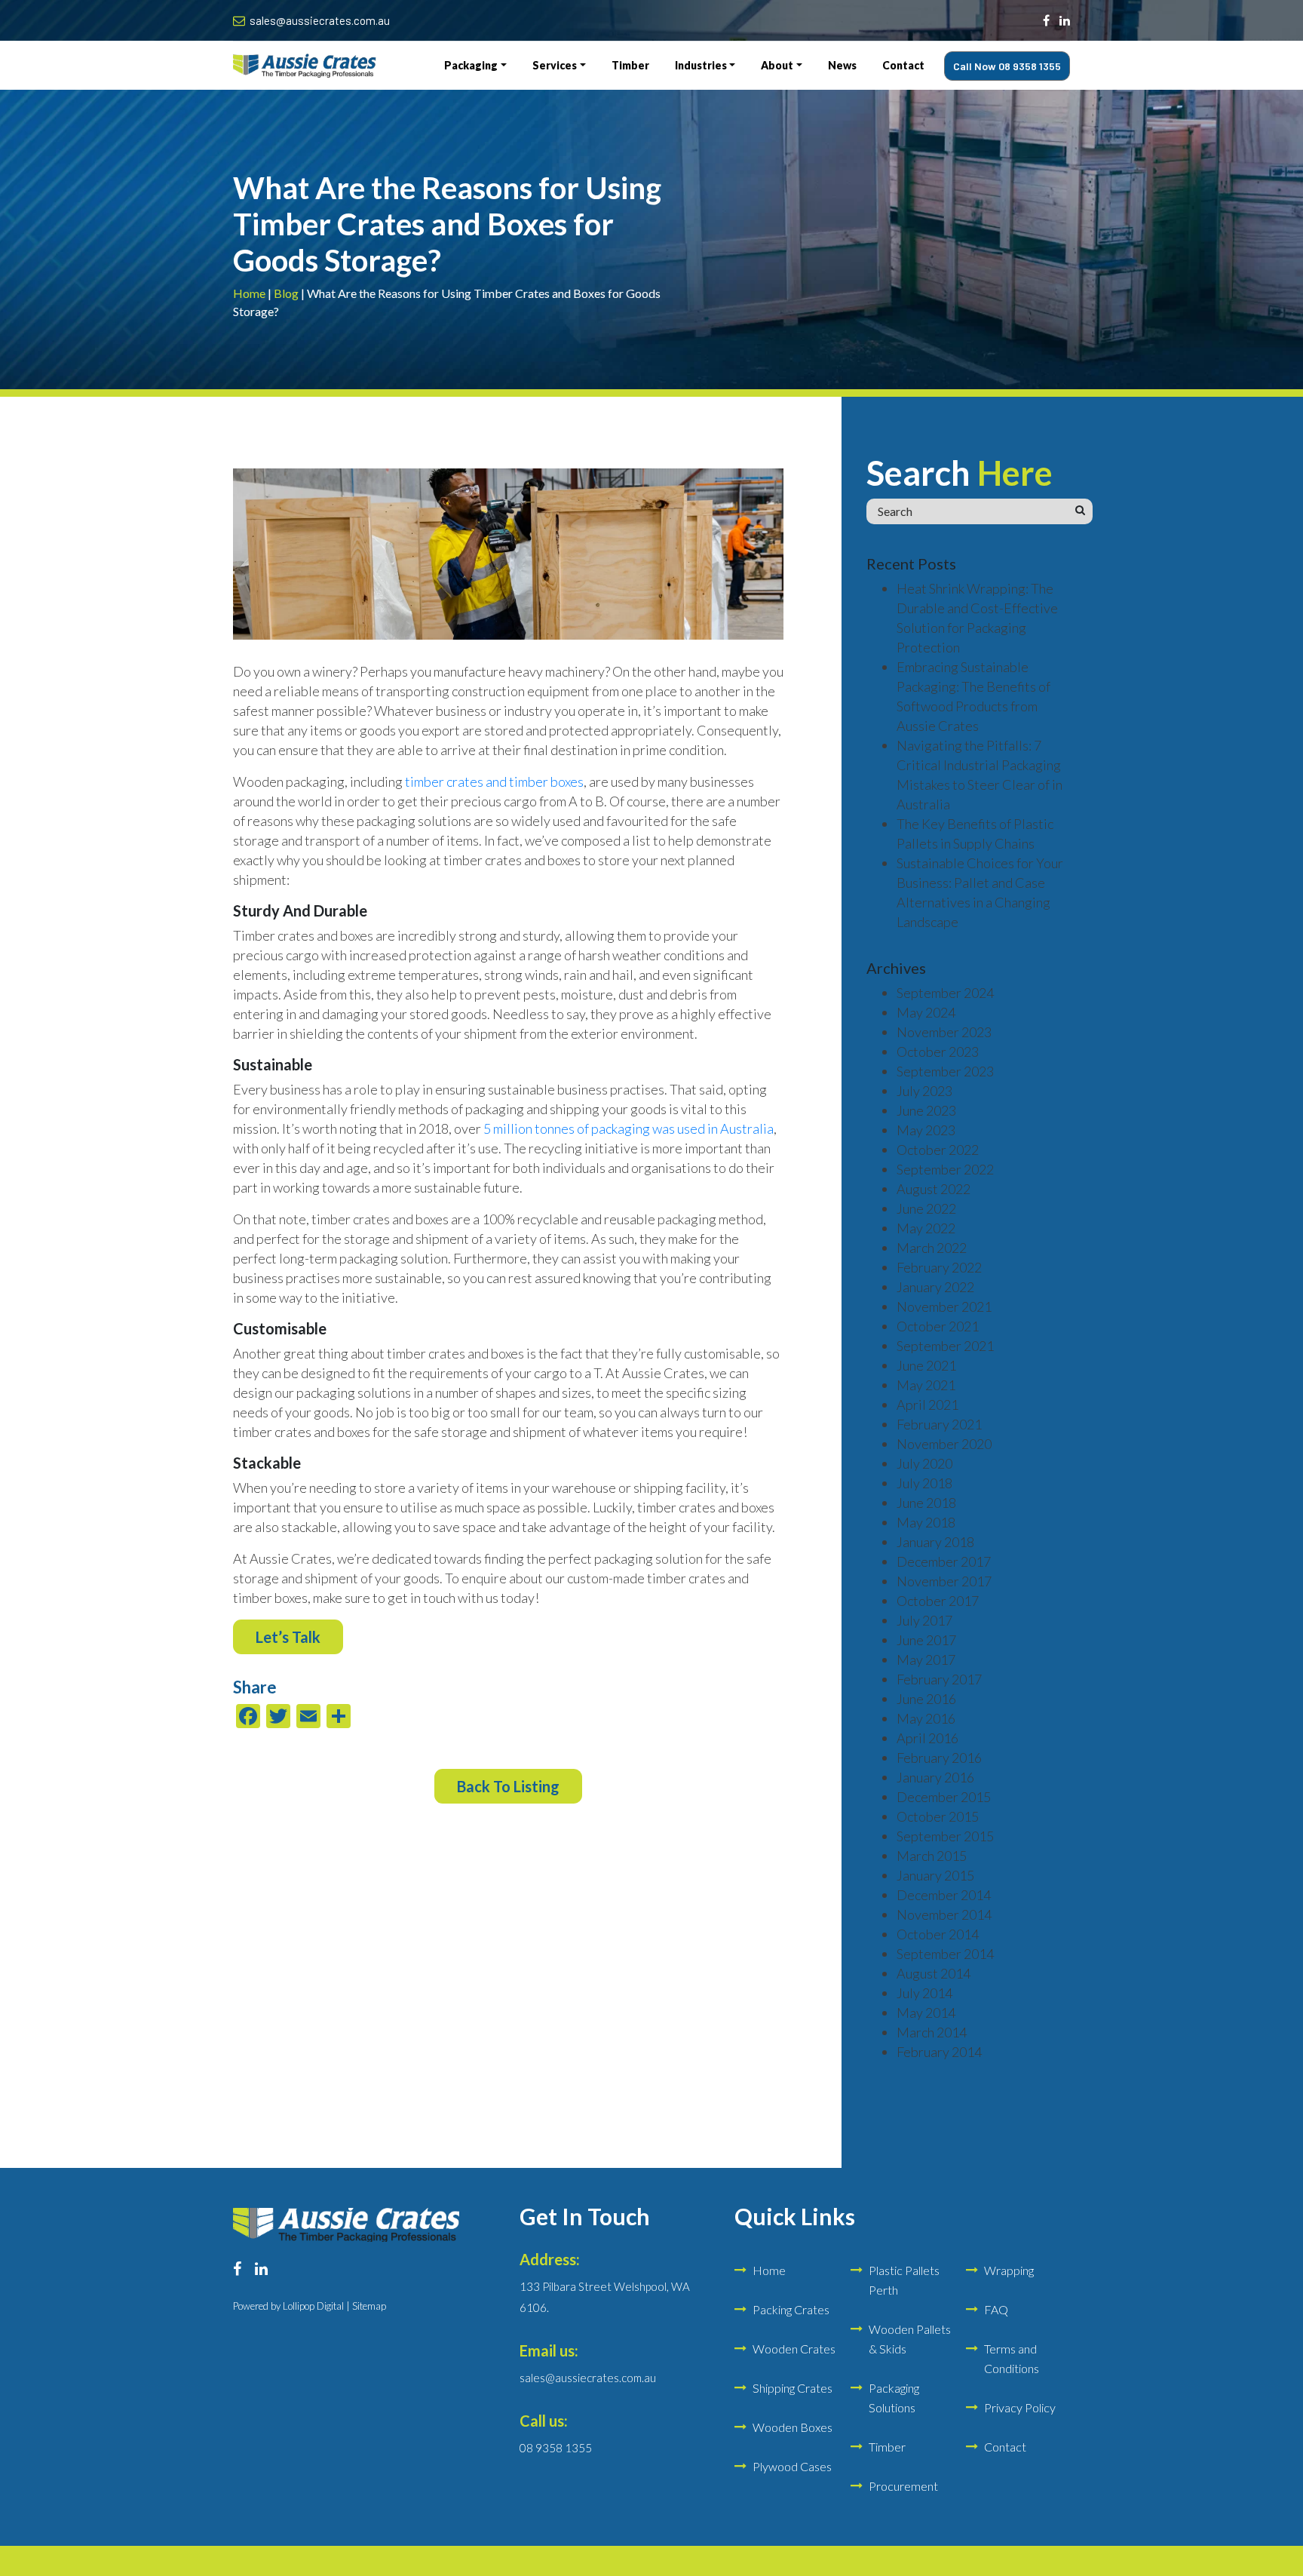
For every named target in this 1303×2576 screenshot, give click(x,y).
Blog (286, 293)
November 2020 (944, 1444)
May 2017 (926, 1660)
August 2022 (934, 1189)
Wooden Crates (794, 2349)
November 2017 (944, 1581)
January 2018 (935, 1542)
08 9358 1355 (556, 2448)
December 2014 (944, 1895)
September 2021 (945, 1346)
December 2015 (944, 1797)
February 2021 (939, 1424)
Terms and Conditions (1012, 2358)
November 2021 (944, 1306)
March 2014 (932, 2032)
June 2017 (926, 1640)
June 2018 (926, 1503)
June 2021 (926, 1365)
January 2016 (935, 1777)
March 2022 (932, 1248)
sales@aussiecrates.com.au (320, 20)
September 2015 (945, 1836)
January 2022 (935, 1287)
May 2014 (926, 2013)
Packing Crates (791, 2309)
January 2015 (935, 1875)
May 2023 (926, 1130)
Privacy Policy (1020, 2407)
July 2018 (924, 1483)
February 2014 (939, 2052)
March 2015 (932, 1856)
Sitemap (369, 2306)
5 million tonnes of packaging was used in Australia (629, 1128)
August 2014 (934, 1973)
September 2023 (945, 1071)
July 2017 (924, 1620)
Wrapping (1009, 2270)
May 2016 (926, 1718)
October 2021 (938, 1326)
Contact (1005, 2447)
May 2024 (926, 1012)
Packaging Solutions (894, 2398)
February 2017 (939, 1679)
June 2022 (926, 1208)
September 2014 (945, 1954)
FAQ (996, 2309)
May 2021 (926, 1385)
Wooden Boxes (793, 2427)
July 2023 (924, 1091)
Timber (887, 2447)
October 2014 (938, 1934)
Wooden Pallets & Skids (910, 2339)
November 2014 (944, 1914)
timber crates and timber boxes (494, 781)
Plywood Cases (792, 2466)
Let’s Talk (288, 1637)
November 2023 (944, 1032)
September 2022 (945, 1169)
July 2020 (924, 1463)
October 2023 (938, 1052)
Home (249, 293)
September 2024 (945, 993)
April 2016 (927, 1738)
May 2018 (926, 1522)
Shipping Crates (793, 2388)
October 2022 (938, 1150)
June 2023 (926, 1110)
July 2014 (924, 1993)
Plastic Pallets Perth (904, 2280)
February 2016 (939, 1758)
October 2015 (938, 1816)
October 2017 (938, 1601)
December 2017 (944, 1561)
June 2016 (926, 1699)
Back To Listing (508, 1786)
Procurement (903, 2486)
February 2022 (939, 1267)
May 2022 (926, 1228)
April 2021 (927, 1405)
